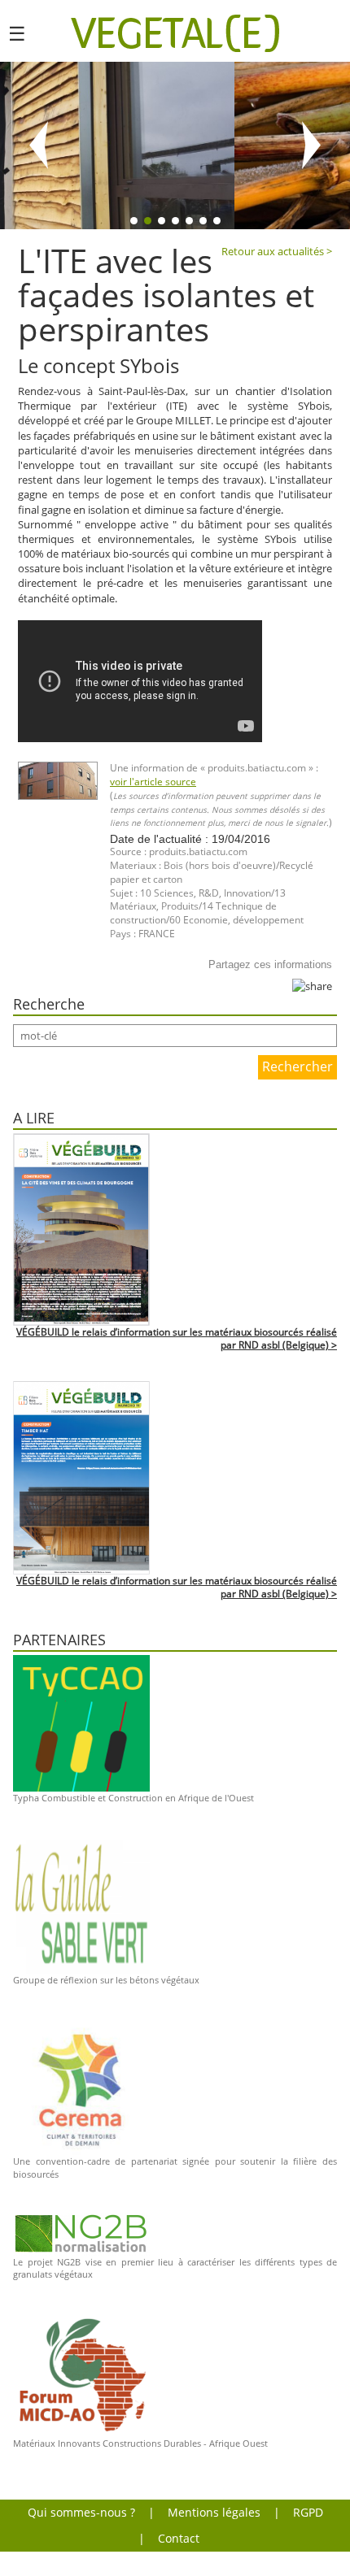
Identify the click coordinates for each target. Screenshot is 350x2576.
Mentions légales (214, 2512)
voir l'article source (153, 782)
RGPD (308, 2512)
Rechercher (297, 1066)
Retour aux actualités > (277, 251)
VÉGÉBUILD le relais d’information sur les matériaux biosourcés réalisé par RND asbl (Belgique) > (177, 1339)
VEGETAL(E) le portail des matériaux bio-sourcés (175, 33)
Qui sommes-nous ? (81, 2512)
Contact (179, 2538)
